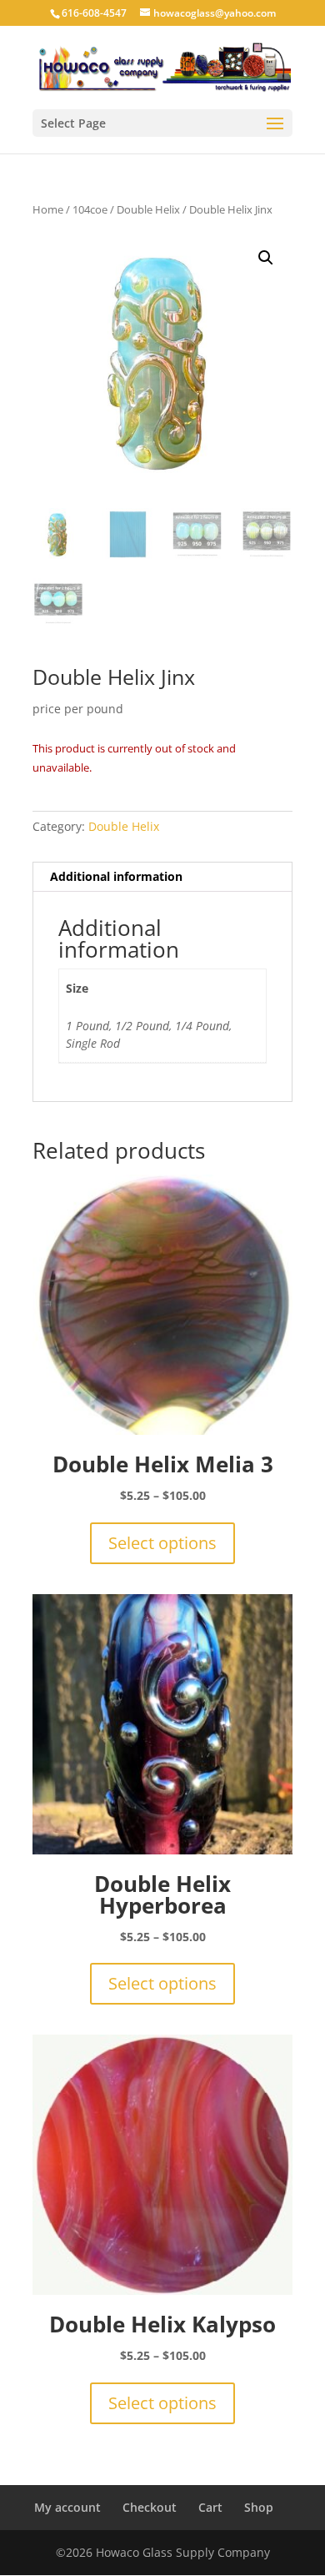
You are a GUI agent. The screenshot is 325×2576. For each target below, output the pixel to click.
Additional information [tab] (116, 876)
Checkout (150, 2507)
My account (67, 2507)
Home (48, 209)
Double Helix (148, 209)
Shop (259, 2507)
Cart (210, 2507)
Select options (162, 1543)
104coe (90, 209)
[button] (266, 258)
